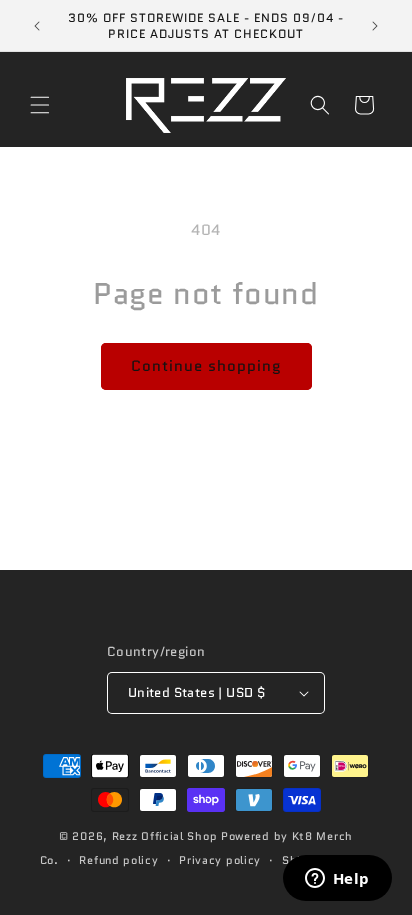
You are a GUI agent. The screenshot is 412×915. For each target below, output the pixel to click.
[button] (40, 105)
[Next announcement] (375, 26)
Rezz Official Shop (165, 836)
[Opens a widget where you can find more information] (337, 880)
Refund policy (118, 860)
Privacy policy (220, 860)
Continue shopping (206, 366)
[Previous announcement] (37, 26)
